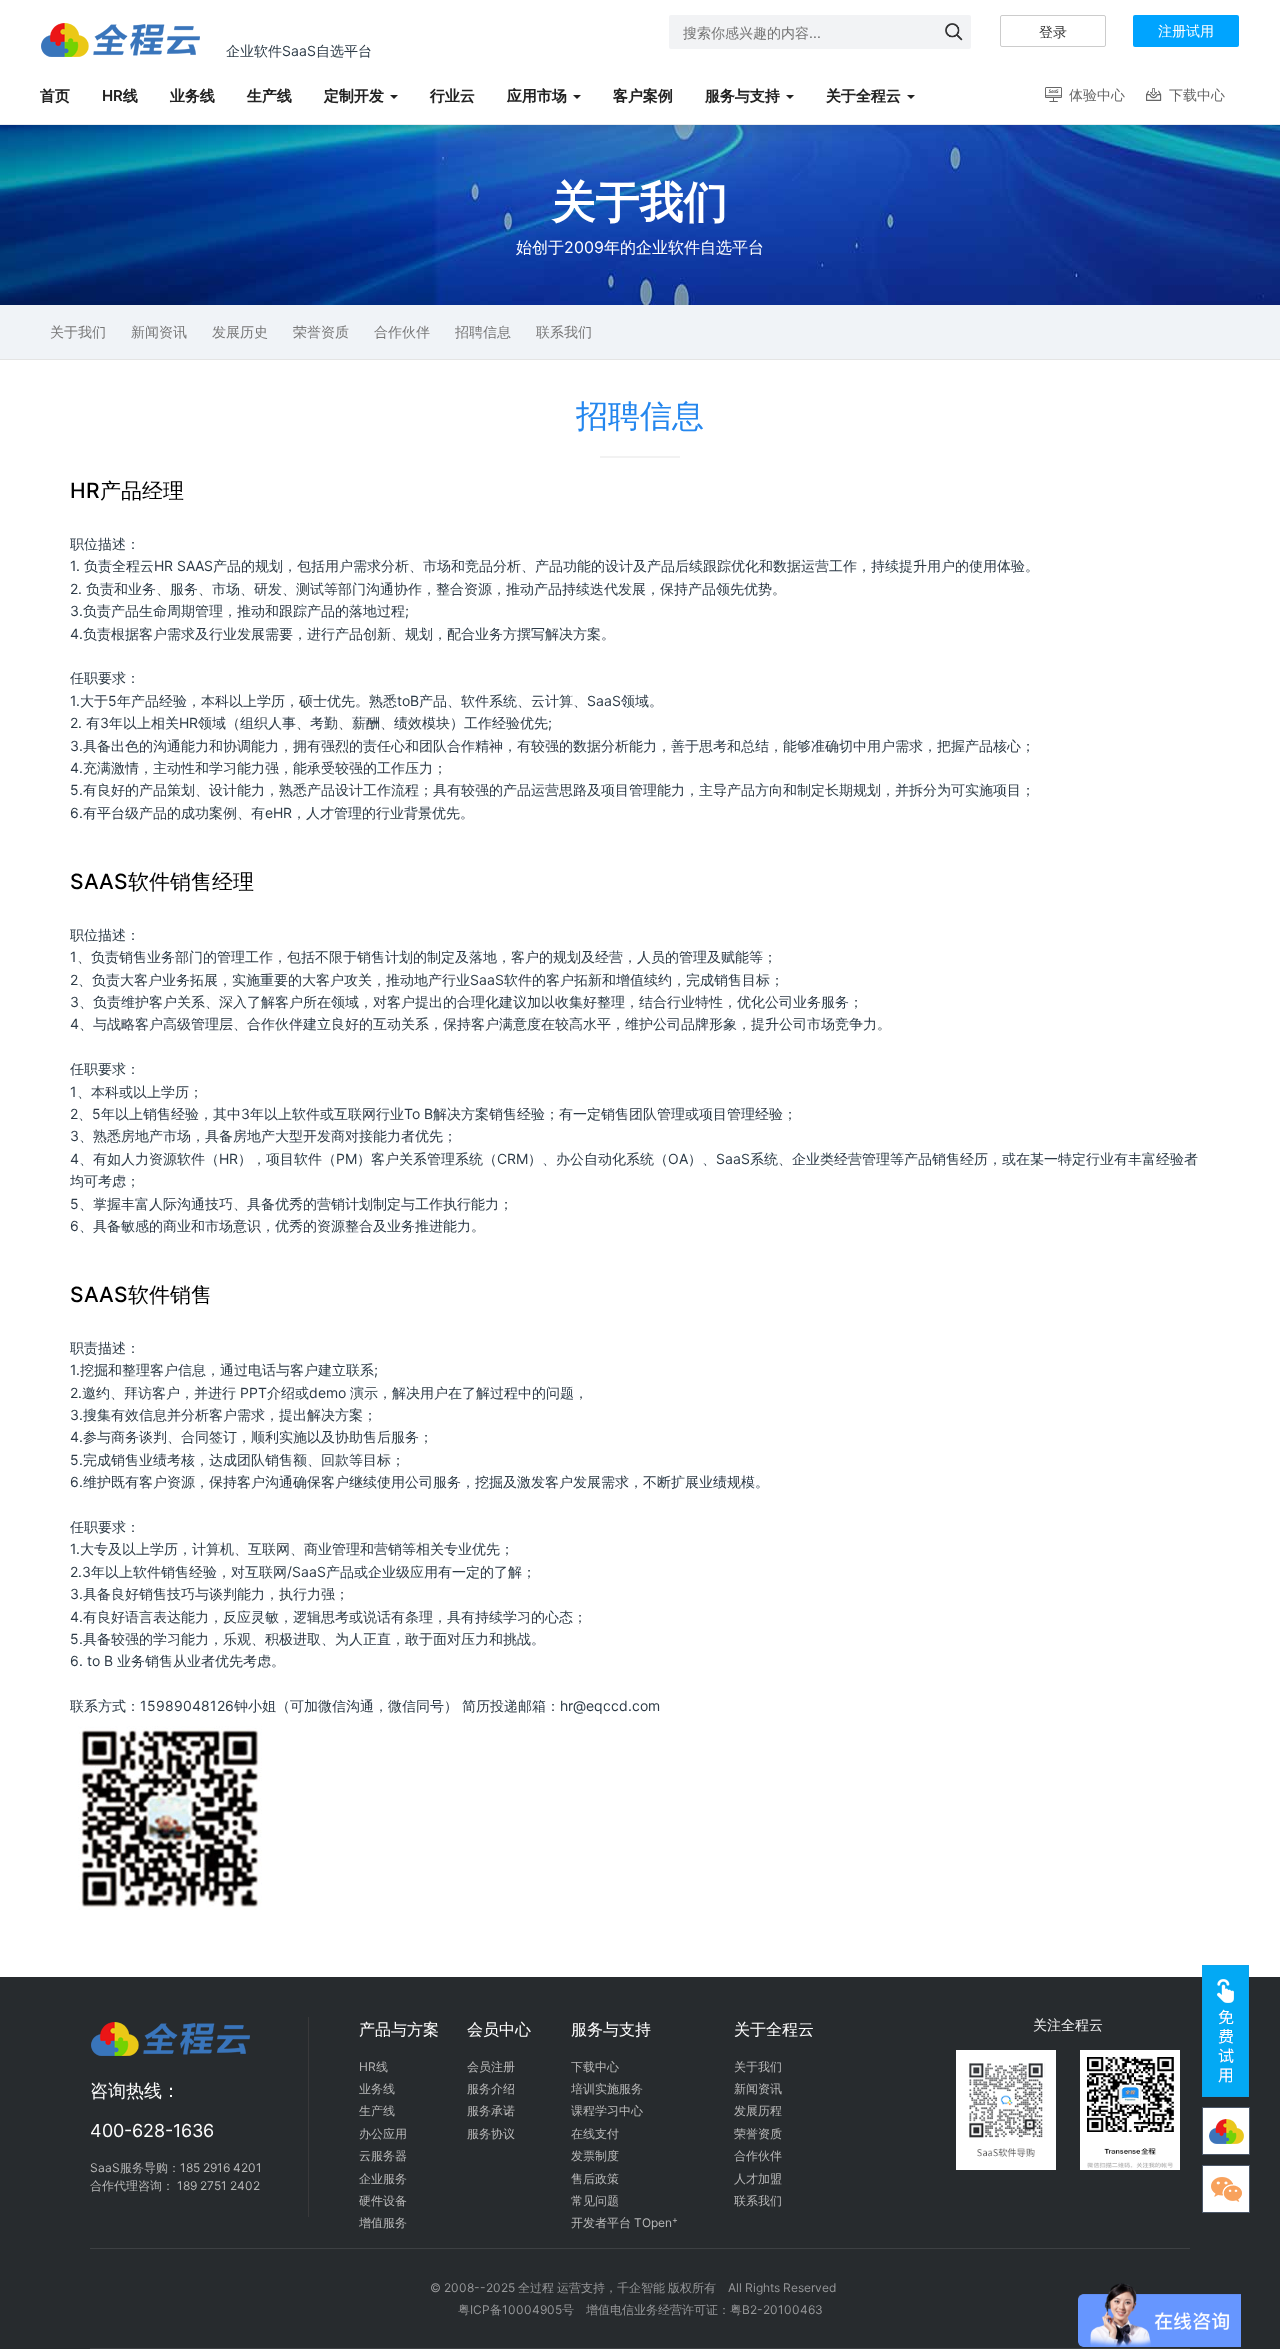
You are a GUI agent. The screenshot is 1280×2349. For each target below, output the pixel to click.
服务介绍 (491, 2088)
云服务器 (383, 2155)
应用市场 (537, 95)
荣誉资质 (321, 331)
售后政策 (595, 2178)
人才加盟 (758, 2178)
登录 (1053, 31)
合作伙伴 (402, 331)
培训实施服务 (607, 2088)
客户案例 (643, 95)
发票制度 (595, 2155)
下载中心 (1184, 94)
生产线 (377, 2110)
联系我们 (564, 331)
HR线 (373, 2066)
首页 (55, 95)
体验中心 (1083, 94)
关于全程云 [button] (863, 95)
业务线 (377, 2088)
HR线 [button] (120, 95)
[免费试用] (1226, 2031)
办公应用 (383, 2133)
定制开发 (354, 95)
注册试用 (1186, 30)
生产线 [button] (269, 95)
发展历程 (758, 2110)
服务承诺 (491, 2110)
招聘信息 (483, 331)
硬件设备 (383, 2200)
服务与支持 (742, 95)
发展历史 (240, 331)
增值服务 (383, 2222)
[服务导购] (1226, 2189)
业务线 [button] (192, 95)
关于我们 (78, 331)
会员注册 (491, 2066)
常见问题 (595, 2200)
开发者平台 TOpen (624, 2222)
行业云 (452, 95)
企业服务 (383, 2178)
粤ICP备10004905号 (516, 2309)
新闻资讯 (159, 331)
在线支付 (595, 2133)
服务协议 (491, 2133)
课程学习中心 (607, 2110)
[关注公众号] (1226, 2131)
